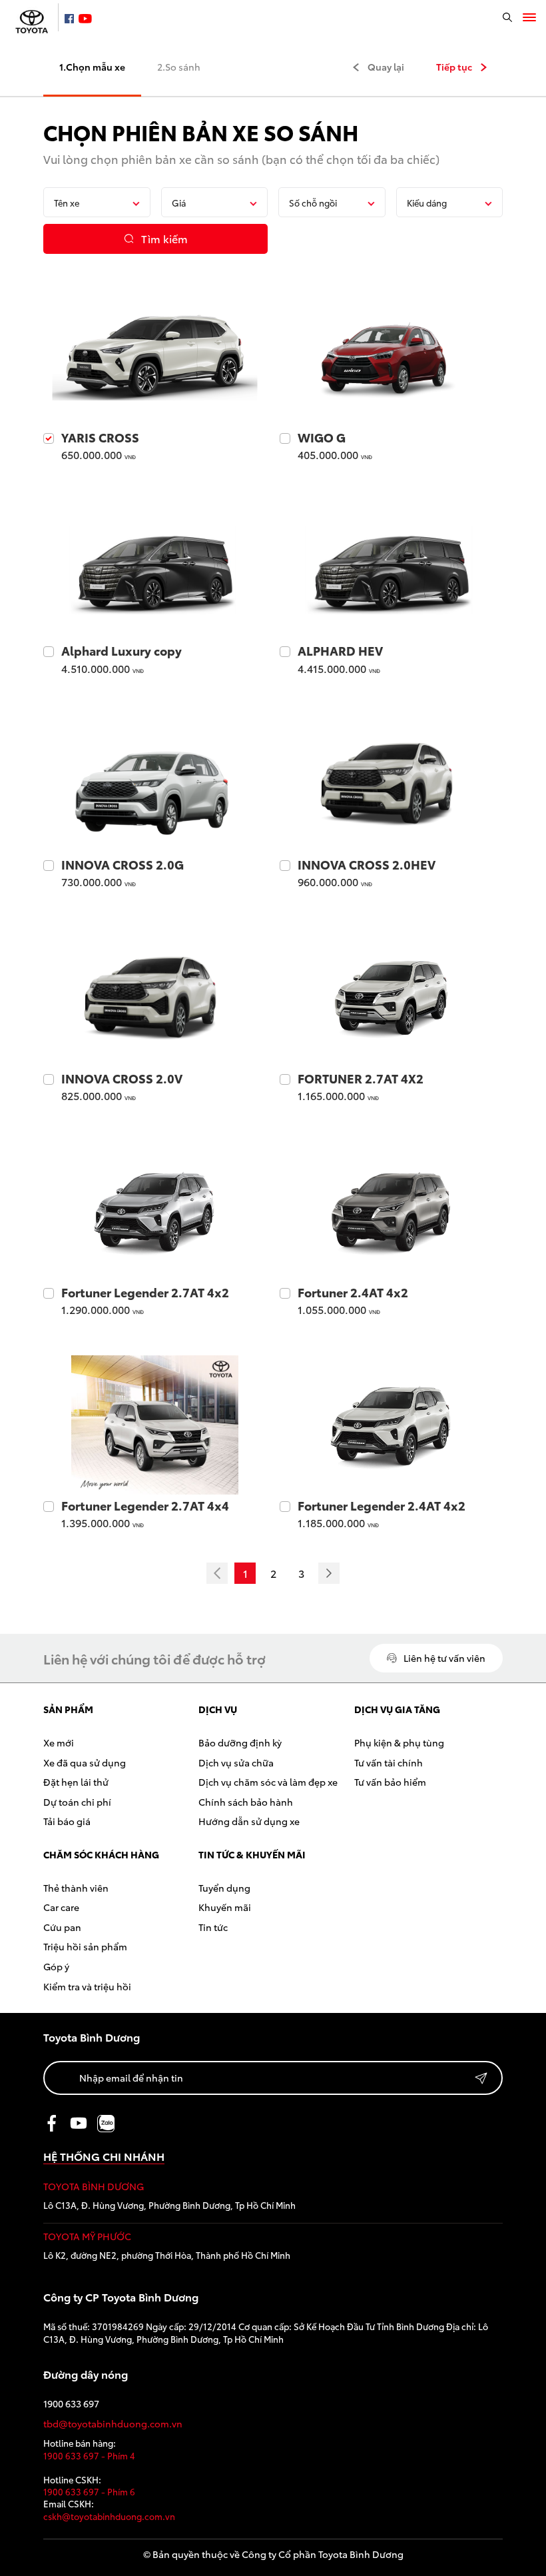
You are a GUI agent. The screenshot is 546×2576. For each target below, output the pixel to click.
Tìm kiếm (164, 238)
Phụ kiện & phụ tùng (399, 1742)
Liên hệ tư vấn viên (444, 1658)
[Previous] (217, 1573)
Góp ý (56, 1966)
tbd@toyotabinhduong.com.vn (113, 2424)
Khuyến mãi (225, 1907)
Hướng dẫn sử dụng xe (249, 1821)
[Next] (329, 1573)
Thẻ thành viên (76, 1888)
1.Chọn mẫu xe (92, 67)
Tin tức (213, 1927)
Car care (61, 1907)
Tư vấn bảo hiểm (390, 1782)
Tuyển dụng (224, 1888)
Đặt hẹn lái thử (76, 1782)
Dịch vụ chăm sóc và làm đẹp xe (268, 1782)
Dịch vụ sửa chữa (236, 1762)
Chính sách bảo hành (246, 1802)
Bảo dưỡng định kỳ (240, 1742)
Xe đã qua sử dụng (85, 1762)
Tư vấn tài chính (389, 1762)
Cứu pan (62, 1927)
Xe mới (59, 1742)
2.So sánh (179, 67)
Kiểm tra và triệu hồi (87, 1986)
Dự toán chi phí (77, 1802)
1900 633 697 (71, 2404)
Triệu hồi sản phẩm (85, 1946)
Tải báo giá (67, 1821)
